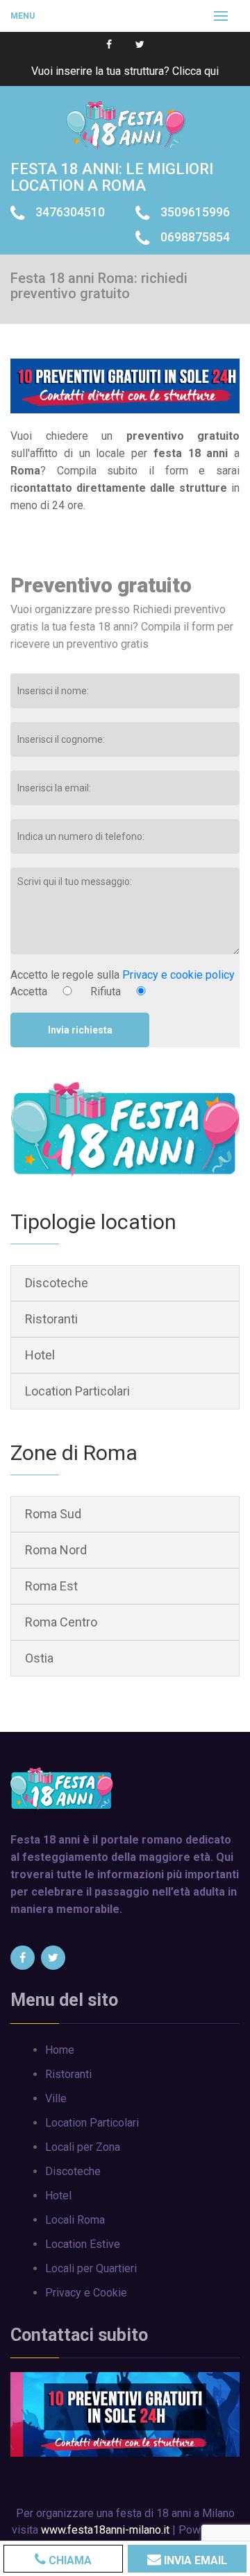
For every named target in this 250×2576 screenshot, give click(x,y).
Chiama (69, 2560)
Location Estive (83, 2244)
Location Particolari (77, 1391)
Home (60, 2050)
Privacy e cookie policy (178, 975)
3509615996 (195, 212)
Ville (56, 2098)
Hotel (40, 1355)
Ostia (39, 1658)
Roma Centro (61, 1622)
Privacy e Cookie (86, 2293)
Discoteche (57, 1283)
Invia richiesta (80, 1029)
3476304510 (70, 212)
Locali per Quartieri (91, 2268)
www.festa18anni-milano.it (105, 2530)
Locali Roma (75, 2220)
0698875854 (195, 237)
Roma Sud (53, 1514)
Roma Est (51, 1586)
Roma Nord (56, 1550)
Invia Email (194, 2560)
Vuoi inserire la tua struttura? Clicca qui (125, 71)
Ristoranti (51, 1319)
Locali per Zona (83, 2147)
